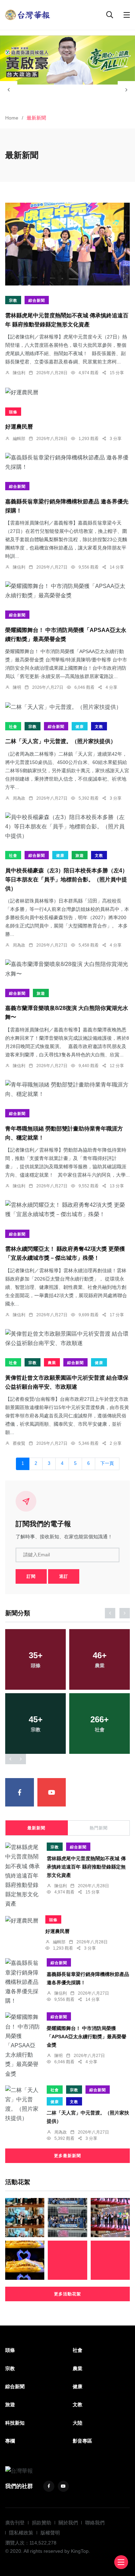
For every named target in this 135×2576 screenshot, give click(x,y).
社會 (13, 727)
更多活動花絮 (67, 2294)
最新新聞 (36, 1828)
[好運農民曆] (67, 392)
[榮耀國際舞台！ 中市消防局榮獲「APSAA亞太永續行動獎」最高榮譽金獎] (67, 591)
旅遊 (80, 855)
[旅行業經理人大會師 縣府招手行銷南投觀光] (110, 2218)
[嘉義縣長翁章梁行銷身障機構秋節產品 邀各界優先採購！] (67, 462)
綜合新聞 (37, 300)
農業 (52, 1363)
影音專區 (82, 2441)
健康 (80, 727)
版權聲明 (50, 2533)
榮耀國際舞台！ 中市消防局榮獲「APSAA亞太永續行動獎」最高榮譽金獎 (87, 2037)
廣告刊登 (15, 2523)
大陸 (78, 2423)
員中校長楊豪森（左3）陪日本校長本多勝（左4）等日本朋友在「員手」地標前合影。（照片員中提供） (66, 880)
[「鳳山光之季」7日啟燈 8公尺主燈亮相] (25, 2260)
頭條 (13, 412)
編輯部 (19, 439)
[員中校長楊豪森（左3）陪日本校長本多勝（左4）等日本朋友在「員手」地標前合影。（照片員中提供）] (67, 827)
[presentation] (9, 90)
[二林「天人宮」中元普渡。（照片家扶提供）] (67, 706)
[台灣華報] (28, 14)
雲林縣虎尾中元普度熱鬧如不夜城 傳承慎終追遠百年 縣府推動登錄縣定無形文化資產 (86, 1867)
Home (12, 118)
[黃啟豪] (67, 60)
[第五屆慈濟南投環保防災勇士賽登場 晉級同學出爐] (25, 2218)
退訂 (64, 1576)
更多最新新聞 (67, 2156)
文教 (99, 727)
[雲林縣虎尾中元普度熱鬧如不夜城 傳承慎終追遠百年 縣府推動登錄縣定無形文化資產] (67, 244)
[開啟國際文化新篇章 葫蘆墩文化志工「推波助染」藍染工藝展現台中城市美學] (67, 2218)
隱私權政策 (21, 2533)
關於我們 (68, 2523)
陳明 (17, 687)
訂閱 (31, 1576)
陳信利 (19, 373)
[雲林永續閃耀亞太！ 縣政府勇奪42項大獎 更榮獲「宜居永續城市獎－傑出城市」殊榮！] (67, 1210)
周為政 (19, 798)
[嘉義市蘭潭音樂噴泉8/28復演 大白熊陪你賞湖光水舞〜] (67, 969)
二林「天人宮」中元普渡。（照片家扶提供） (61, 742)
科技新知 (15, 2423)
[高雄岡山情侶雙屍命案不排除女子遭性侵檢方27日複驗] (110, 2260)
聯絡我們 (95, 2523)
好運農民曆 (19, 427)
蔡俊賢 (19, 1443)
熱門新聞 (99, 1828)
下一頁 (107, 1463)
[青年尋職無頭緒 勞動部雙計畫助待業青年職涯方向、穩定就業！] (67, 1089)
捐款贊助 (42, 2523)
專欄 (10, 2441)
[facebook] (20, 1792)
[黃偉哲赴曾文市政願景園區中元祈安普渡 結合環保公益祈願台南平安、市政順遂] (67, 1338)
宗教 (13, 300)
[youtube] (52, 1792)
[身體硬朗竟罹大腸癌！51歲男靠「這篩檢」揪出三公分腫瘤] (67, 2260)
